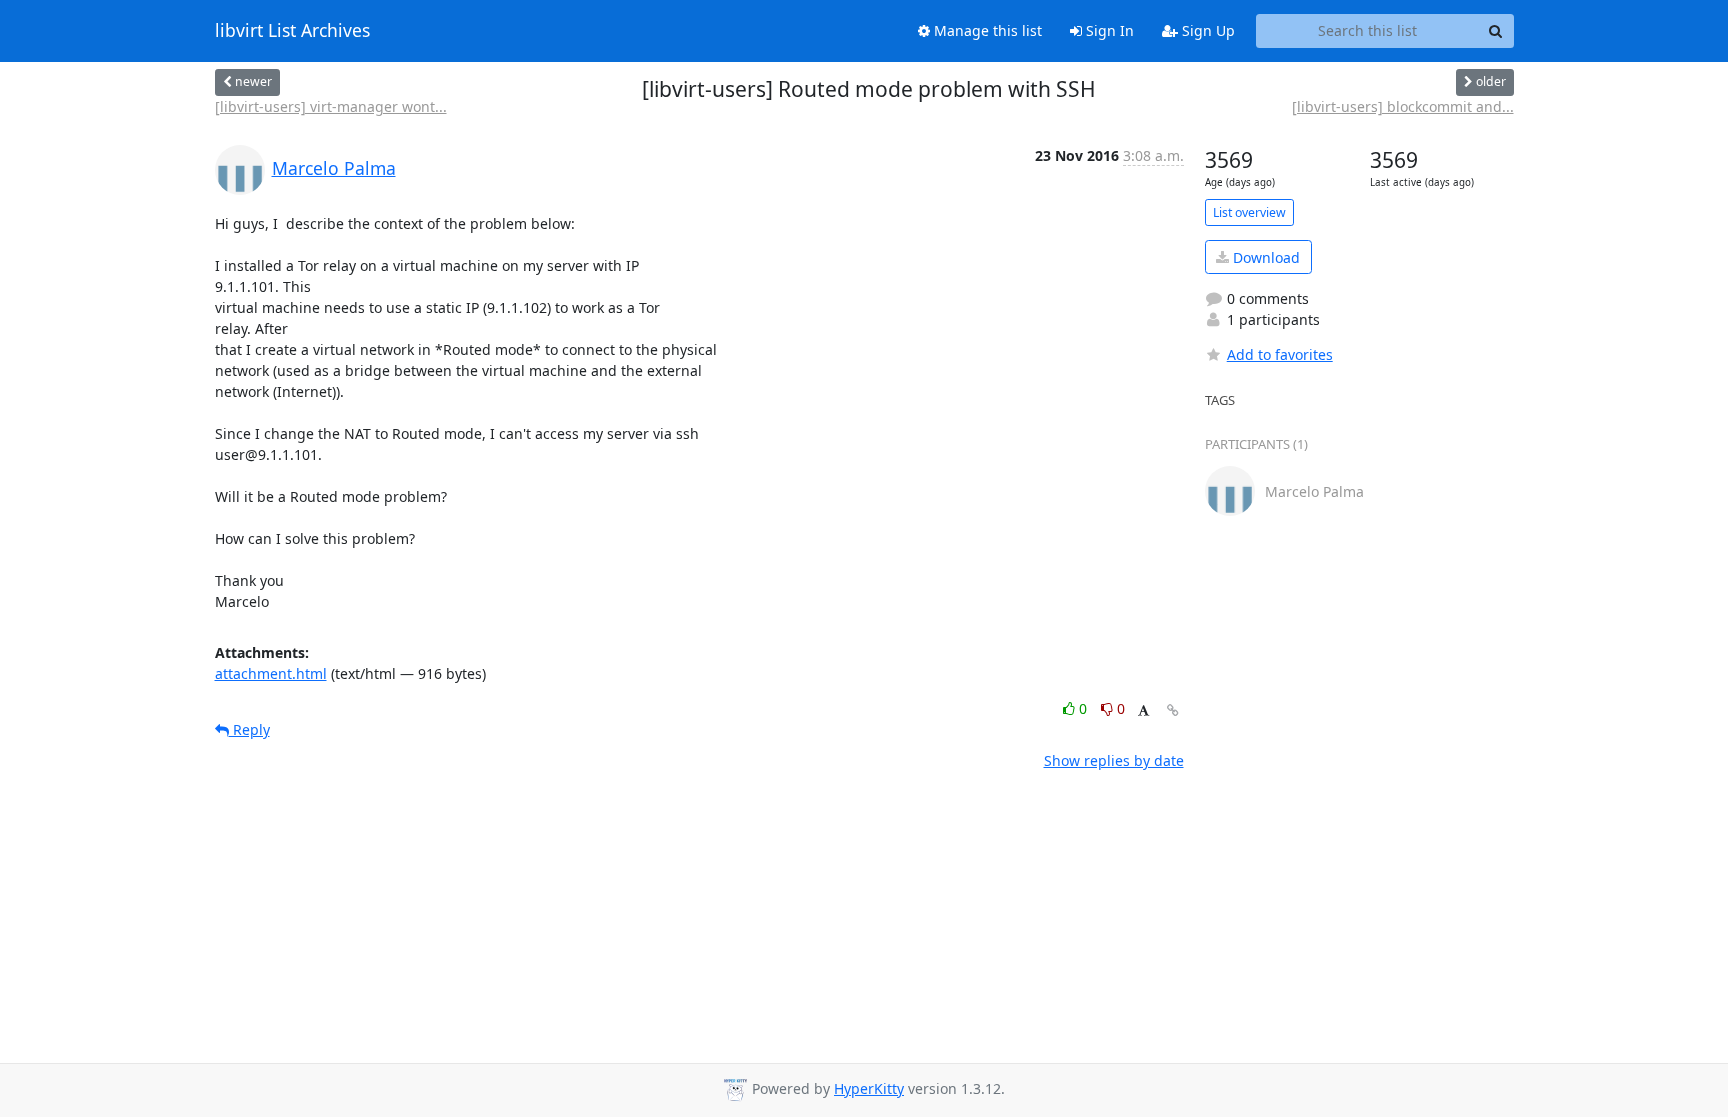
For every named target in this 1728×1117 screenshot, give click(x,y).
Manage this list (986, 30)
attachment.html (271, 673)
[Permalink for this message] (1173, 710)
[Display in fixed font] (1143, 711)
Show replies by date (1114, 760)
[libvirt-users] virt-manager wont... (331, 106)
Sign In (1108, 30)
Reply (249, 729)
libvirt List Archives (292, 31)
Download (1264, 257)
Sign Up (1206, 30)
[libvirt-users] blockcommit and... (1403, 106)
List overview (1249, 212)
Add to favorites (1280, 354)
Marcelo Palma (334, 168)
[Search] (1496, 31)
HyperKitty (869, 1088)
